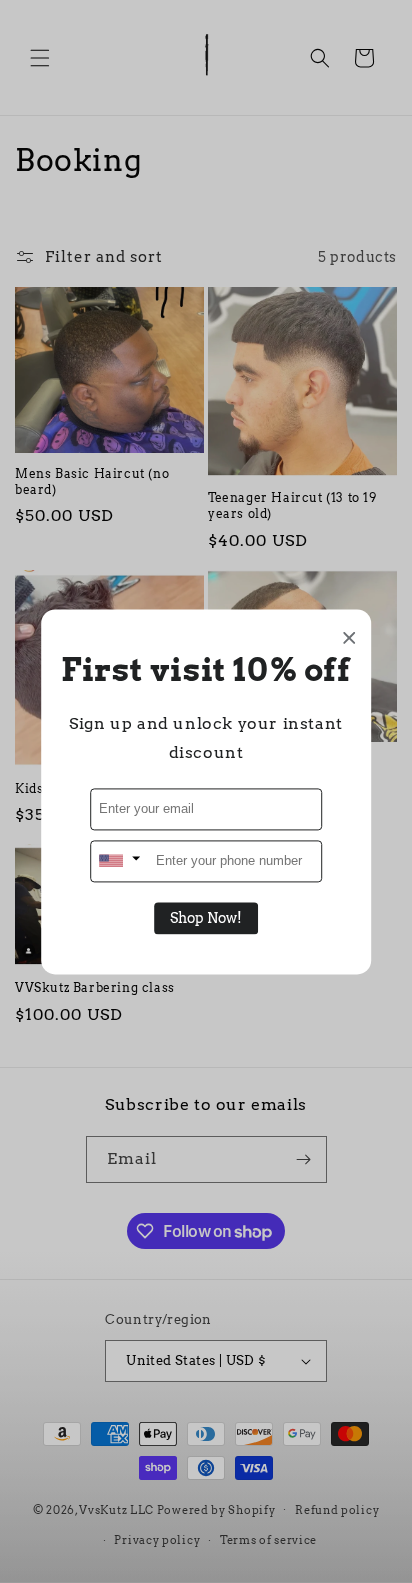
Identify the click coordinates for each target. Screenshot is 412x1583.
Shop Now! (206, 918)
